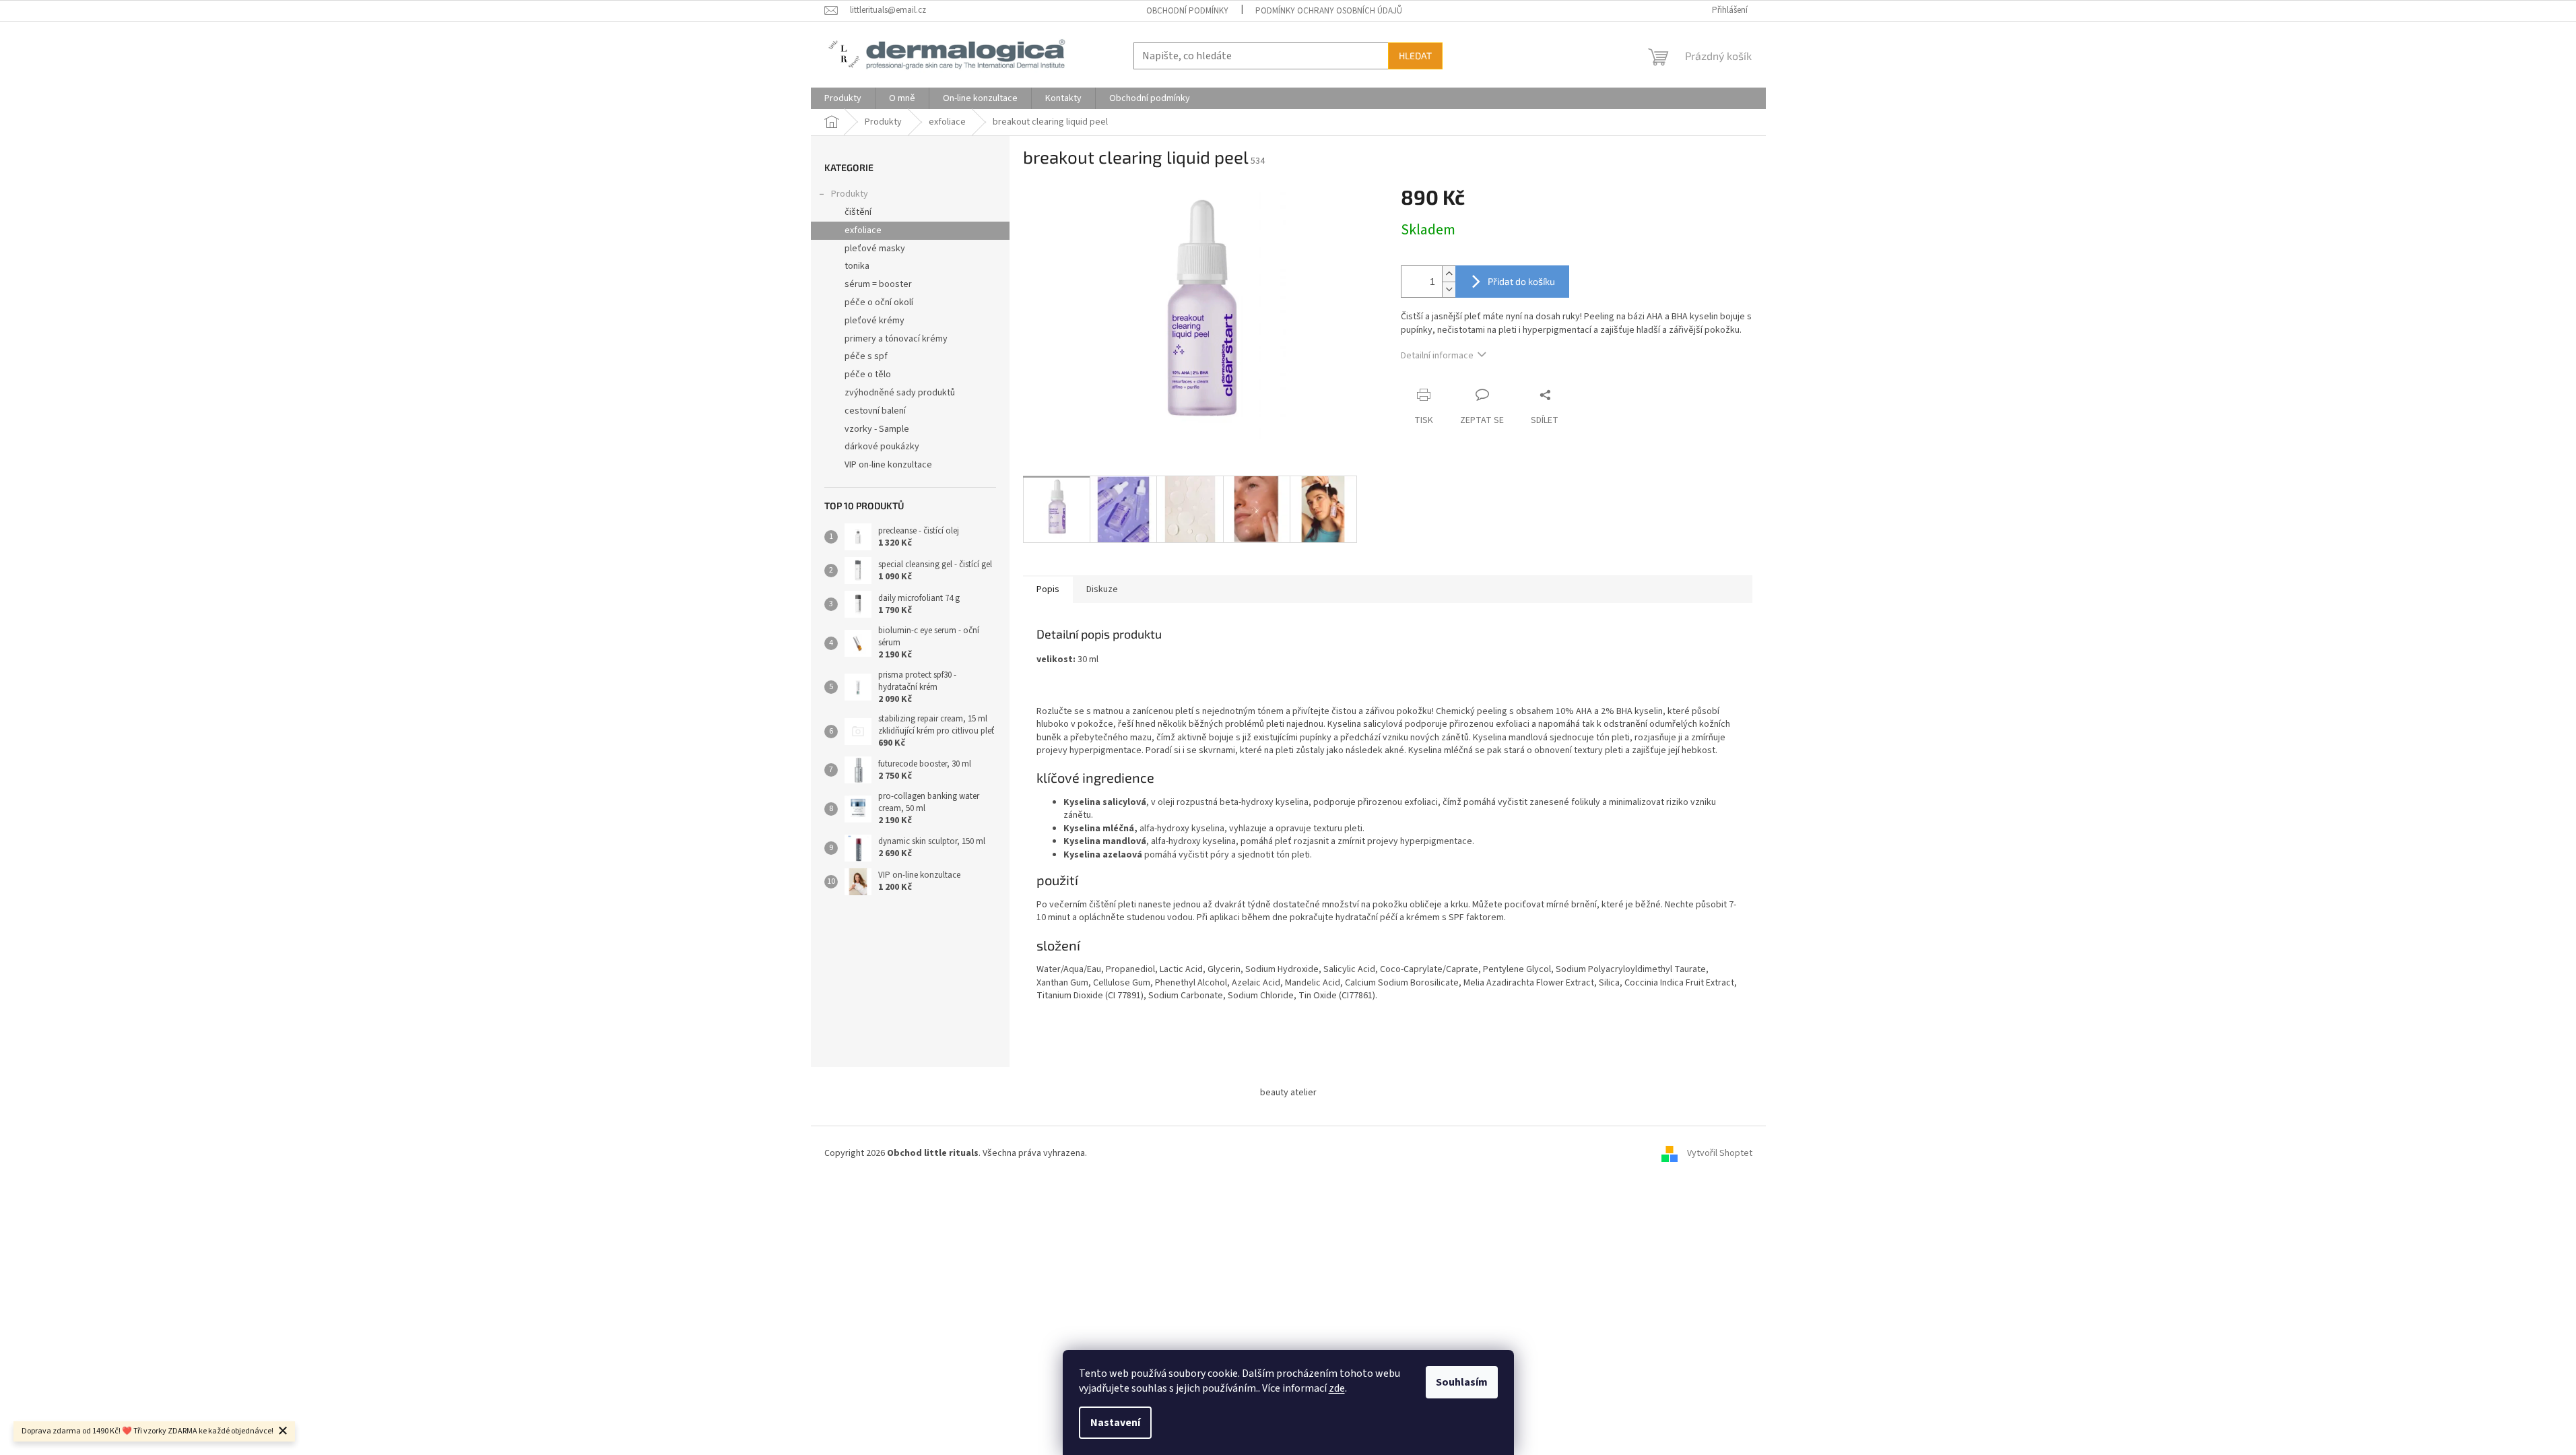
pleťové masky (875, 249)
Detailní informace (1437, 356)
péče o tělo (868, 375)
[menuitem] (843, 98)
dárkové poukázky (882, 447)
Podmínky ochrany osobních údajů (1329, 11)
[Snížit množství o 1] (1449, 289)
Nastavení (1115, 1423)
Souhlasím (1462, 1382)
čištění (858, 212)
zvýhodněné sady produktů (900, 393)
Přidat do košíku (1521, 281)
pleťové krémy (874, 321)
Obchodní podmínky (1187, 11)
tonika (857, 266)
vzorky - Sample (877, 429)
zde (1337, 1388)
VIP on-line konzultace (888, 465)
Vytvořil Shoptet (1720, 1153)
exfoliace (863, 230)
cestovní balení (875, 411)
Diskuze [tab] (1102, 589)
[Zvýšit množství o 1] (1449, 274)
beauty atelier (1288, 1093)
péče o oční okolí (879, 302)
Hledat (1415, 56)
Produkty (850, 194)
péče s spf (866, 356)
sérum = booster (878, 284)
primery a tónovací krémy (896, 339)
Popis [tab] (1048, 589)
